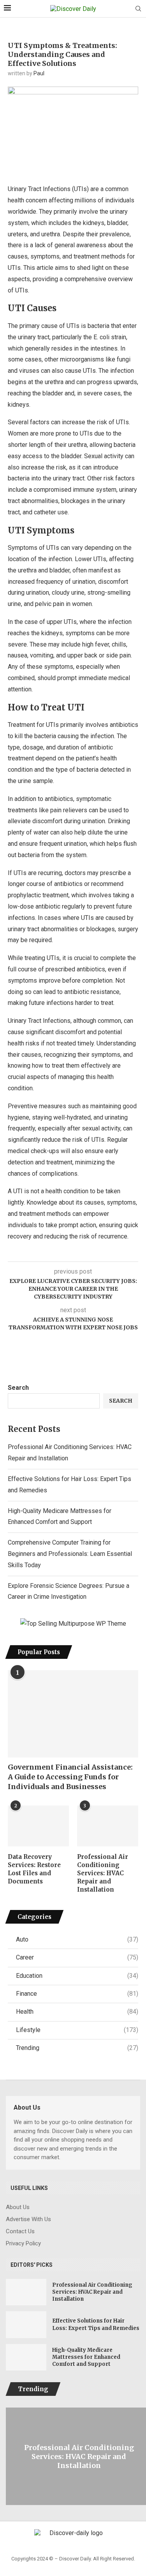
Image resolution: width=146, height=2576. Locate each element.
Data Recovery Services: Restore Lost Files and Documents (34, 1869)
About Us (18, 2207)
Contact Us (20, 2231)
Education (77, 1976)
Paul (39, 73)
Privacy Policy (23, 2244)
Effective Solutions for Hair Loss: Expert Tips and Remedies (96, 2324)
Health (77, 2012)
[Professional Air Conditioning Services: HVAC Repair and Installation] (108, 1826)
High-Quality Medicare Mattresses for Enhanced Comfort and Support (86, 2357)
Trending (77, 2048)
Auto (77, 1939)
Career (77, 1957)
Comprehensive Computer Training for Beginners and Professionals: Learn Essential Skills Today (70, 1554)
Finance (77, 1994)
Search (18, 1388)
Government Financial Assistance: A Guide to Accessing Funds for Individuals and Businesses (70, 1777)
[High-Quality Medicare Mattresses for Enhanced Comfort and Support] (26, 2357)
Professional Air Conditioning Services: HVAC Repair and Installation (103, 1873)
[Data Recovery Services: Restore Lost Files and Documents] (38, 1826)
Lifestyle (77, 2030)
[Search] (138, 9)
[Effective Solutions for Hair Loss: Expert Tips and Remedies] (26, 2324)
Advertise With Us (28, 2219)
